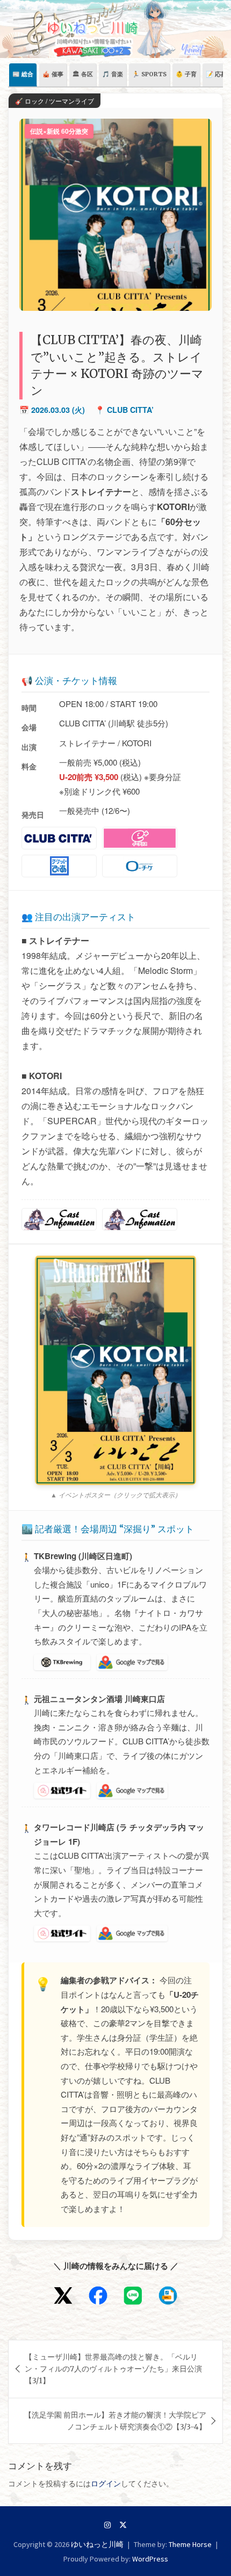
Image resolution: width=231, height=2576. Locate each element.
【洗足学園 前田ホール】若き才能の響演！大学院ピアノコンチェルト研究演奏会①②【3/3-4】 (115, 2421)
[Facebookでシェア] (98, 2295)
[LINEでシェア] (133, 2295)
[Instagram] (107, 2525)
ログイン (106, 2484)
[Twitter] (123, 2525)
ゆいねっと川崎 (97, 2544)
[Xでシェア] (63, 2295)
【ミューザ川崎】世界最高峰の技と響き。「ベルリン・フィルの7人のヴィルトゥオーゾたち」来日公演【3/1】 (113, 2369)
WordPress (150, 2559)
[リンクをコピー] (168, 2295)
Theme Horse (190, 2544)
